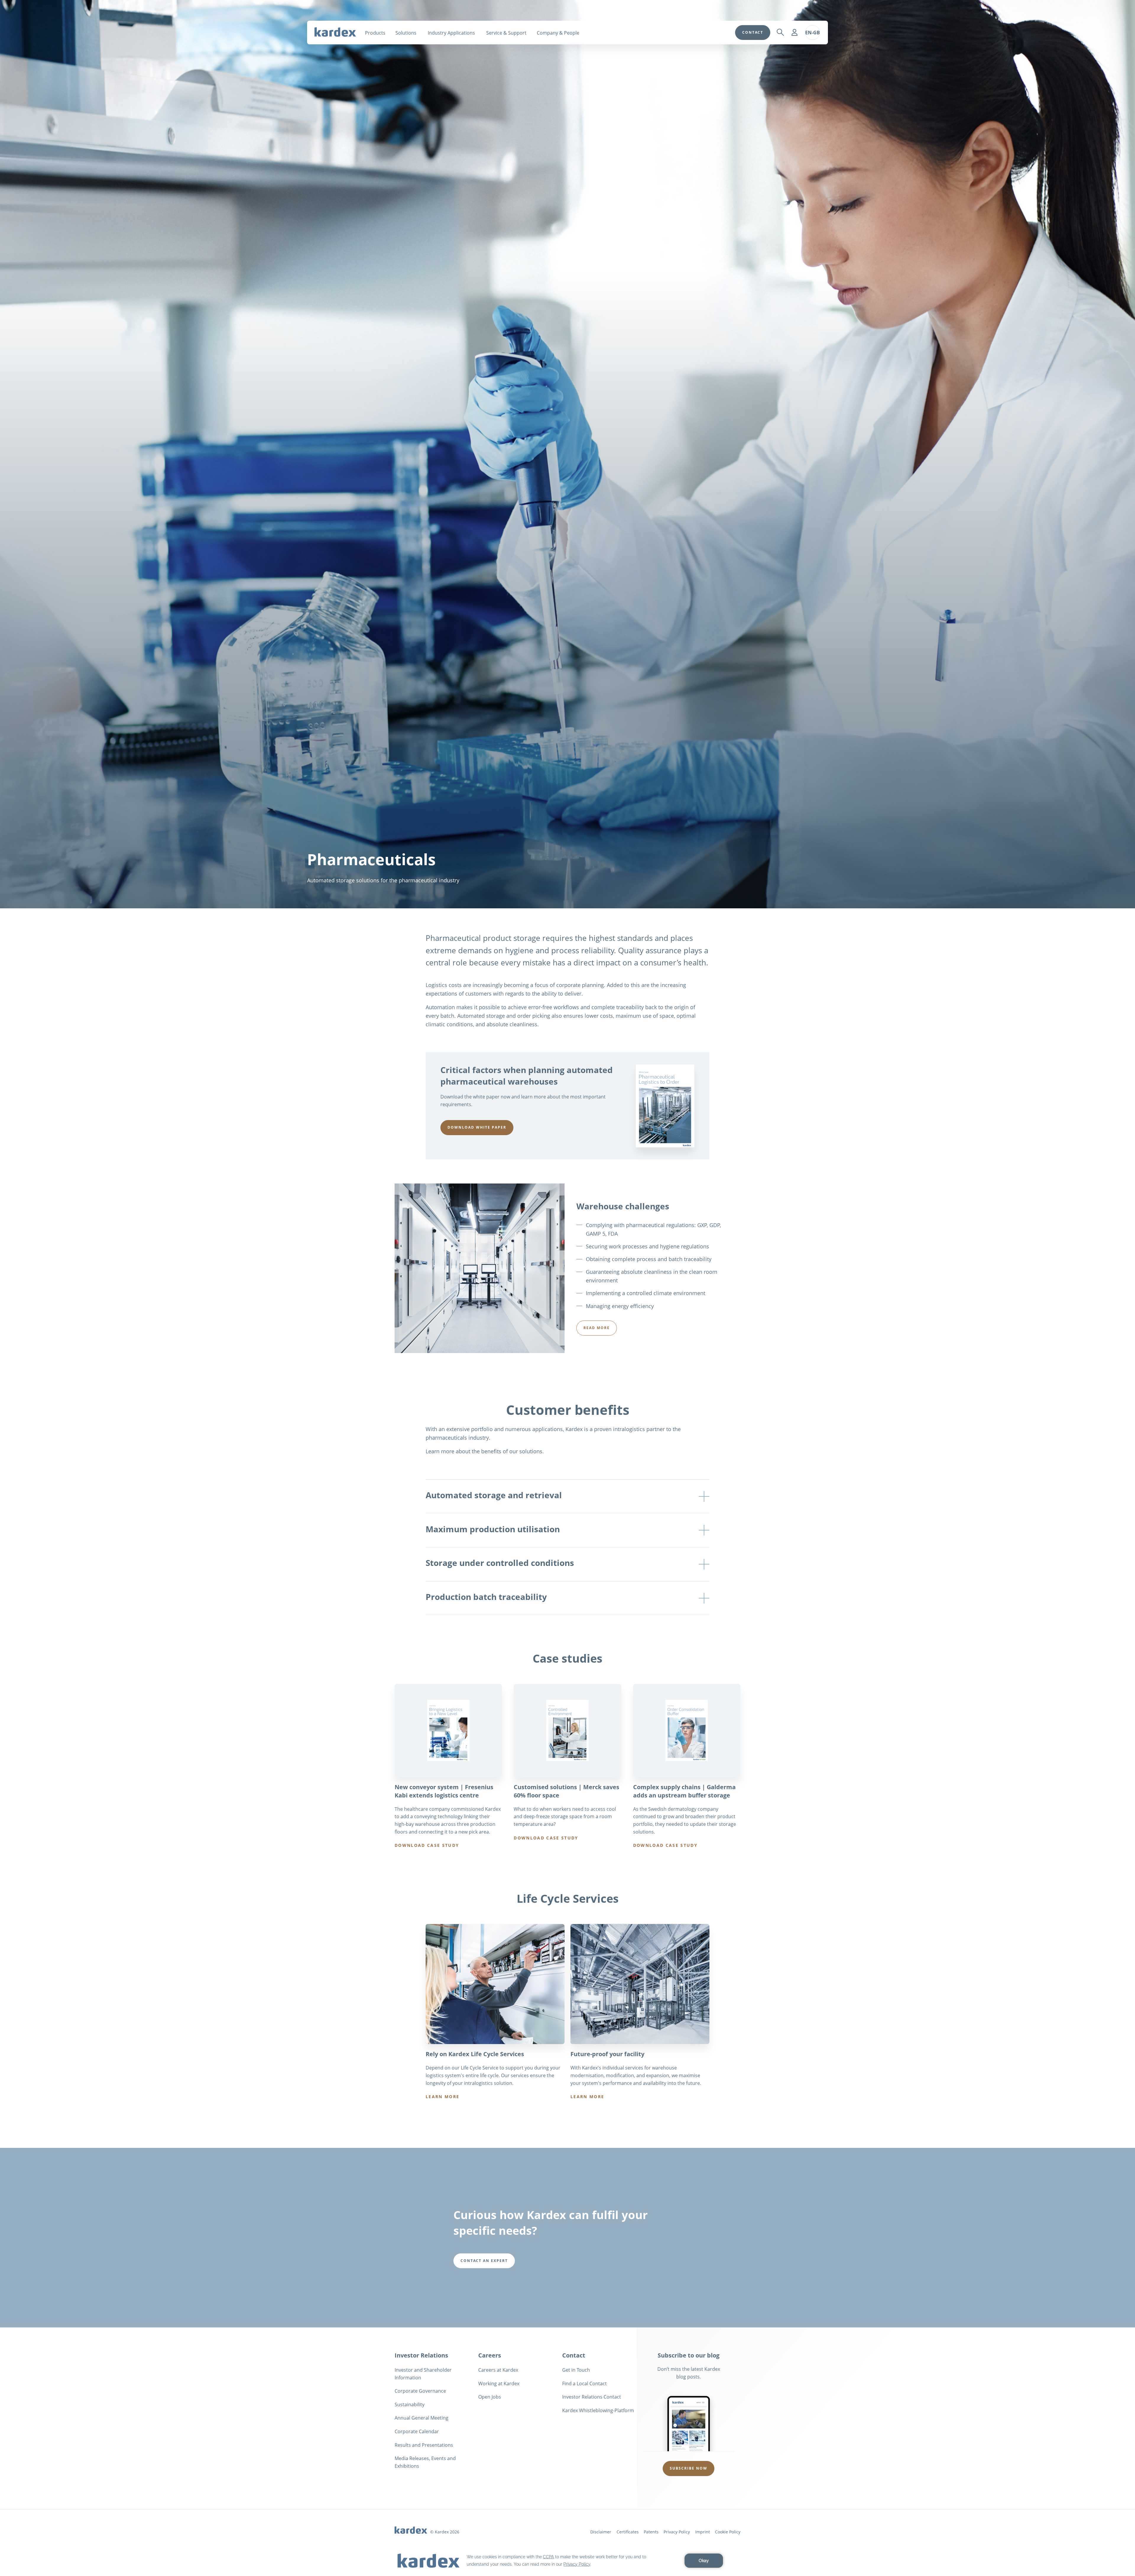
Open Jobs (490, 2397)
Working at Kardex (499, 2384)
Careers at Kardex (498, 2370)
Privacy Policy (677, 2532)
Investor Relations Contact (592, 2397)
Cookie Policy (728, 2532)
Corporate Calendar (417, 2431)
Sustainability (410, 2405)
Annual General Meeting (421, 2418)
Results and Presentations (424, 2445)
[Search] (780, 33)
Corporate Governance (420, 2391)
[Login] (794, 33)
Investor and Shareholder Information (423, 2374)
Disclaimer (601, 2532)
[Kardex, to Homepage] (335, 32)
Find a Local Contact (584, 2384)
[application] (567, 2561)
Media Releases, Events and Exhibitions (425, 2462)
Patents (651, 2532)
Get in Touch (576, 2370)
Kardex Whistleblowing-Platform (598, 2410)
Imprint (703, 2532)
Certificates (628, 2532)
